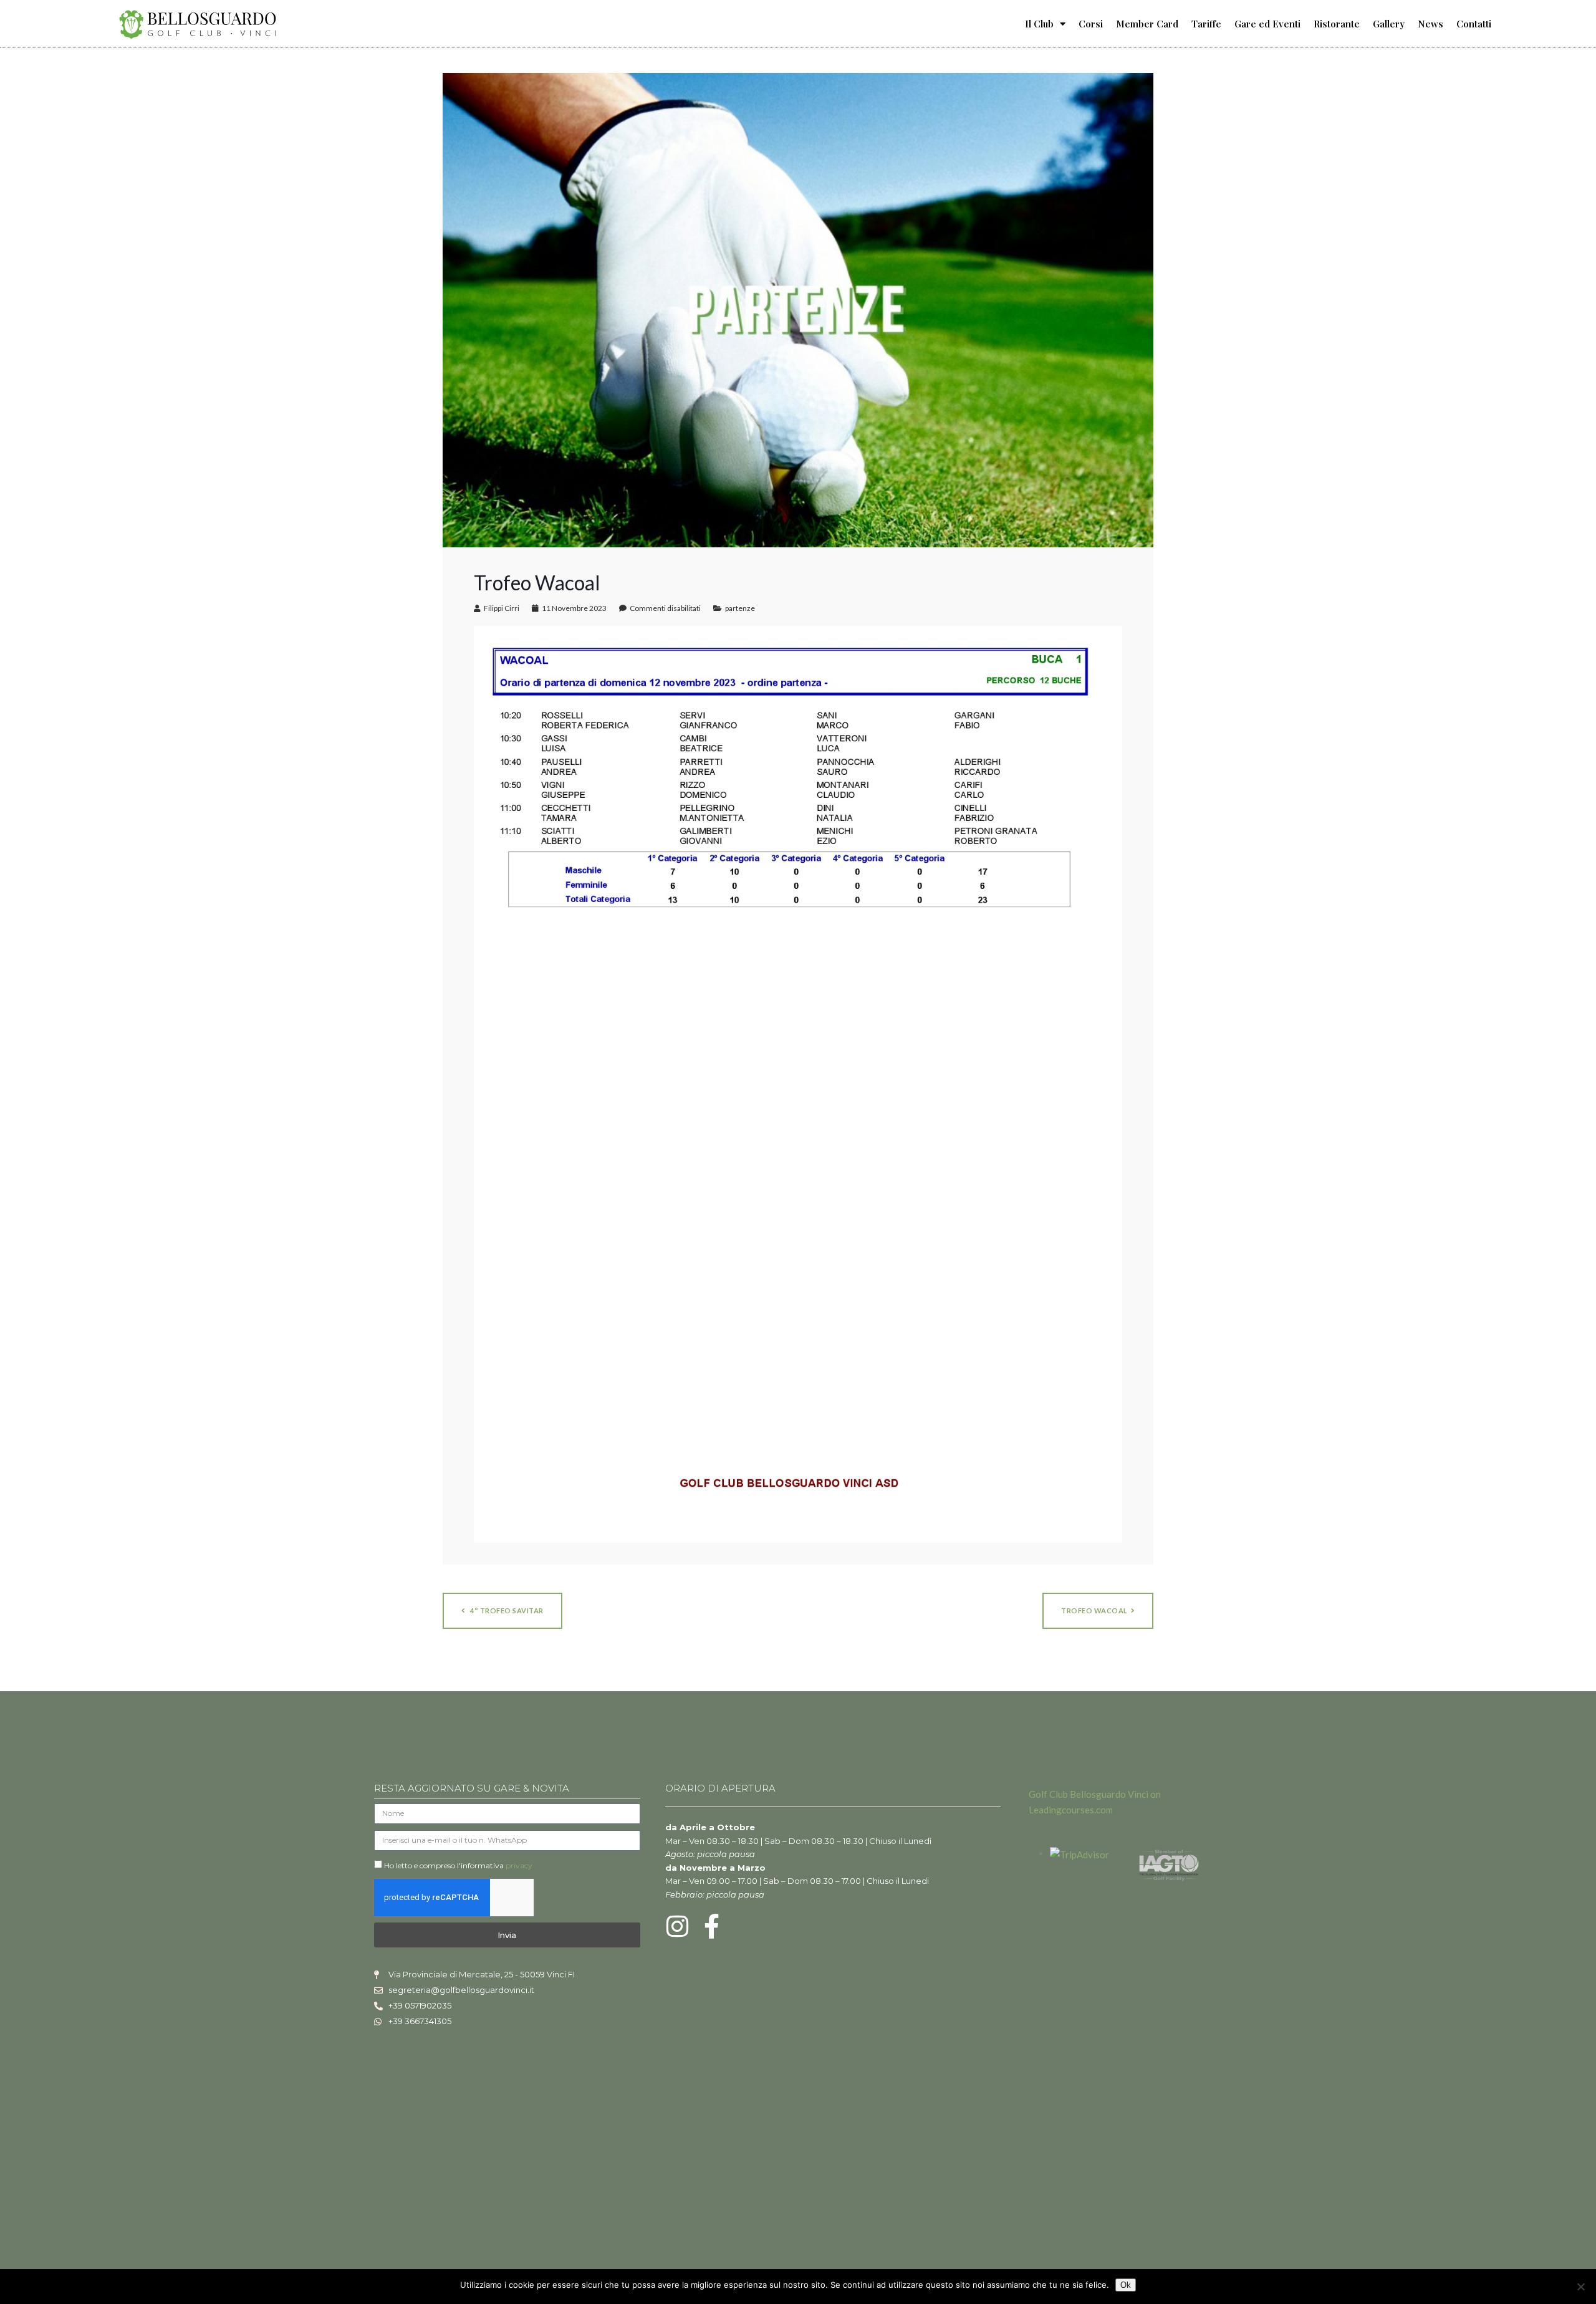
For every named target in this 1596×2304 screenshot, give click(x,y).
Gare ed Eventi (1267, 24)
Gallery (1389, 24)
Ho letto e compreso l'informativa (458, 1865)
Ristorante (1337, 24)
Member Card (1147, 24)
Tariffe (1206, 24)
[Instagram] (678, 1926)
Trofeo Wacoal (1094, 1610)
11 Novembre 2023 (574, 608)
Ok (1126, 2285)
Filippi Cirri (502, 608)
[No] (1580, 2287)
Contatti (1474, 24)
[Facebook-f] (712, 1926)
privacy (519, 1865)
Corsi (1091, 24)
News (1430, 24)
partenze (740, 608)
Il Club (1039, 24)
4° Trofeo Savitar (506, 1610)
